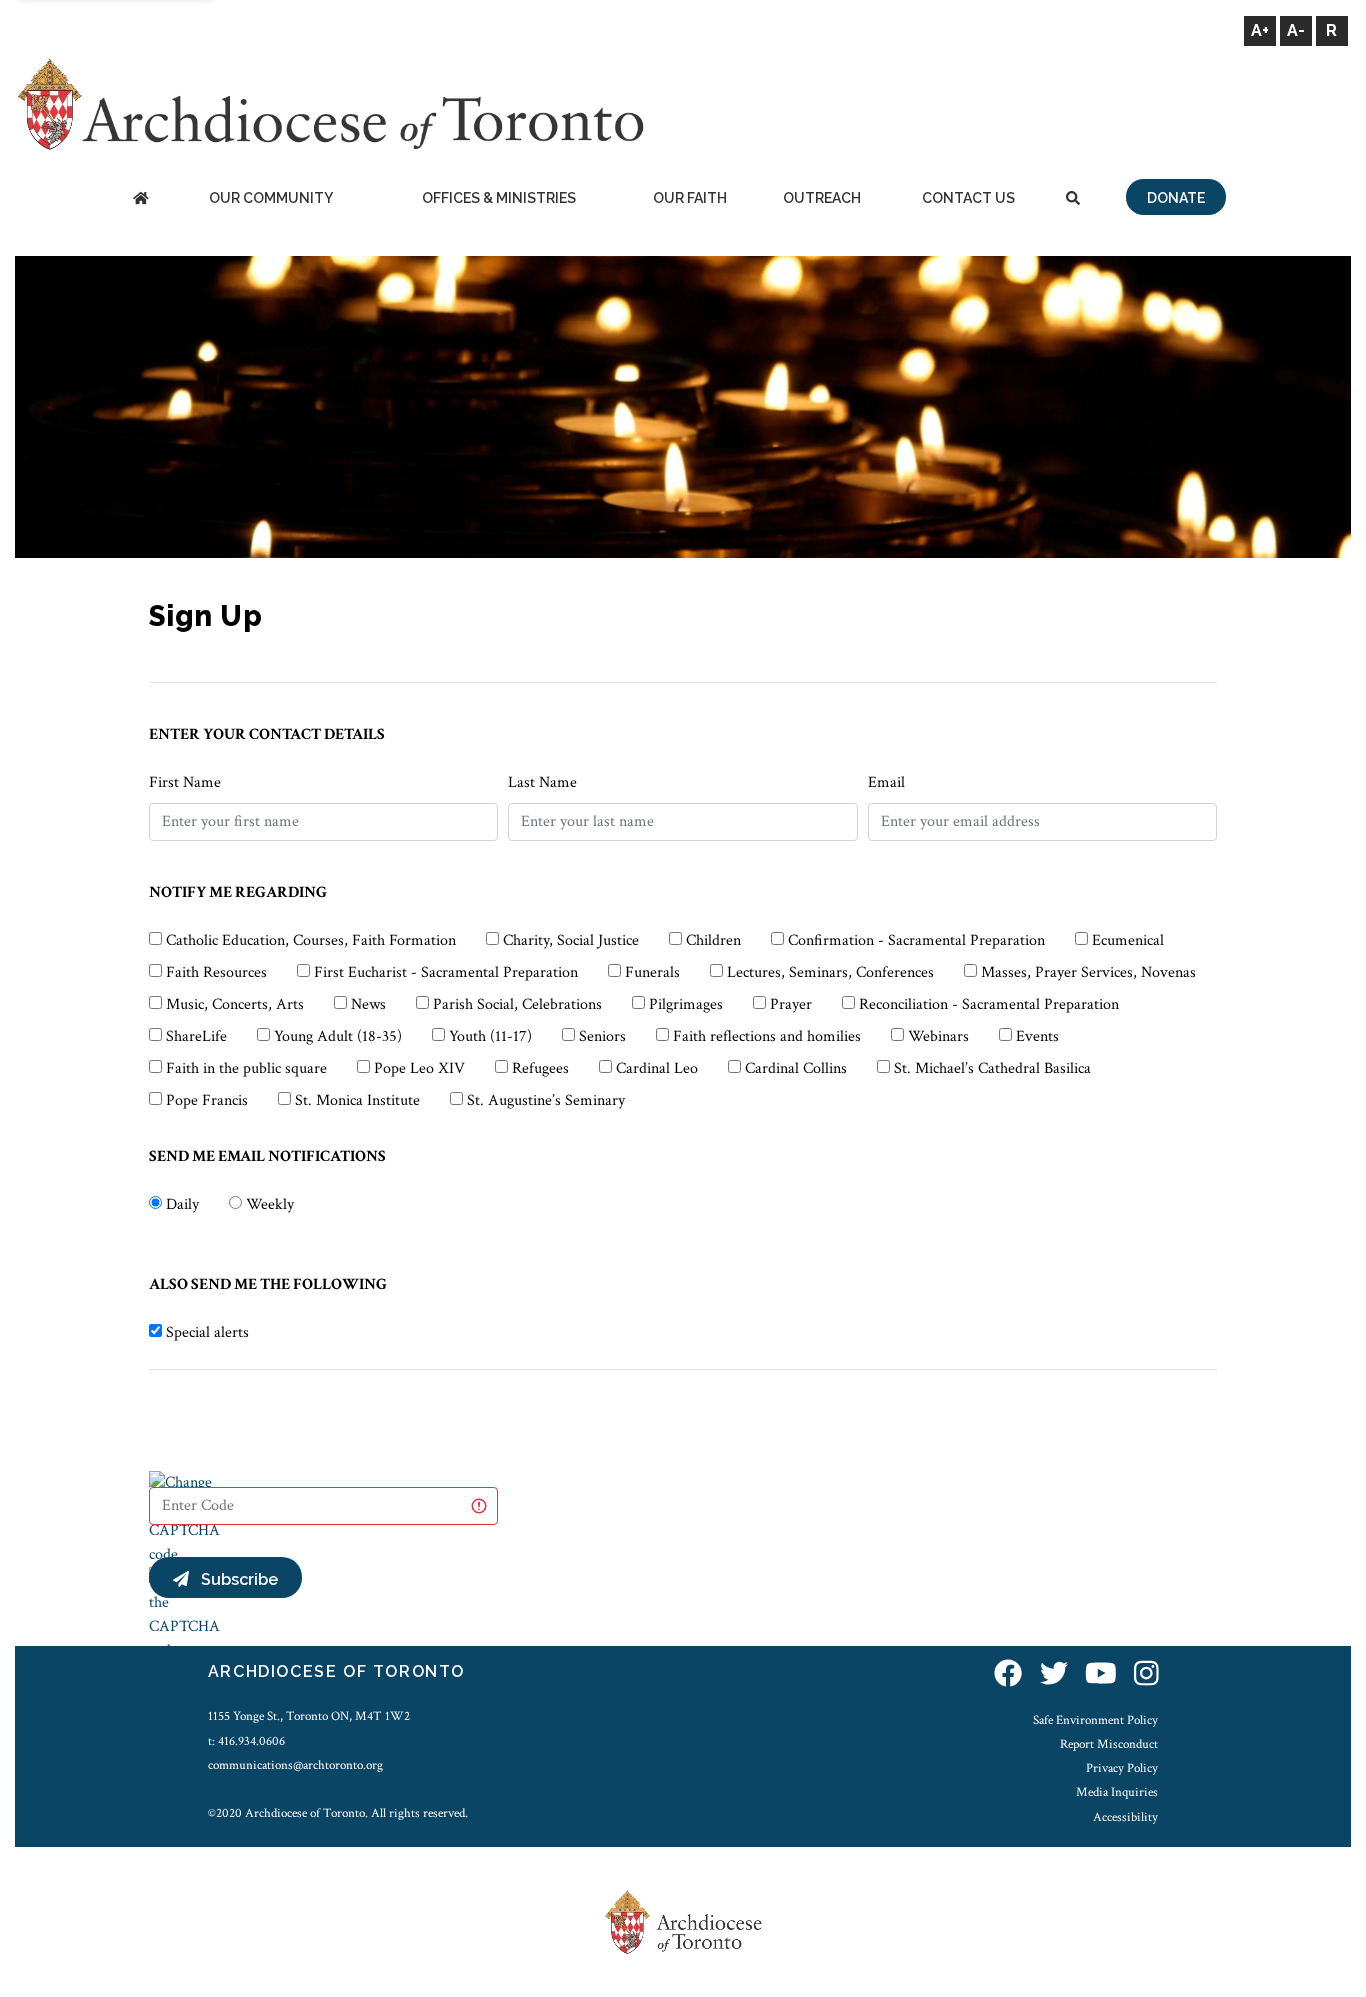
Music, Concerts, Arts (235, 1004)
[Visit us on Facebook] (1008, 1674)
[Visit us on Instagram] (1146, 1674)
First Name (185, 782)
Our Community (271, 198)
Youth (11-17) (490, 1036)
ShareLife (196, 1036)
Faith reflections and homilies (767, 1036)
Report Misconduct (1109, 1744)
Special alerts (207, 1332)
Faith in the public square (246, 1068)
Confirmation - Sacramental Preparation (916, 940)
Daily (182, 1204)
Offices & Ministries (499, 198)
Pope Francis (207, 1100)
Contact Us (968, 198)
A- (1296, 30)
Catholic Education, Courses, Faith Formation (311, 940)
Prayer (791, 1004)
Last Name (542, 782)
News (368, 1004)
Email (886, 782)
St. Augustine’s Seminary (546, 1100)
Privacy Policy (1122, 1768)
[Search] (1073, 199)
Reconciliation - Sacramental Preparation (989, 1004)
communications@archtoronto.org (295, 1765)
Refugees (540, 1068)
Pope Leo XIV (419, 1068)
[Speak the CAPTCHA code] (184, 1613)
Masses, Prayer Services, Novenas (1088, 972)
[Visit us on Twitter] (1054, 1674)
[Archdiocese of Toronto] (329, 103)
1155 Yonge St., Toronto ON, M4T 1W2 (309, 1716)
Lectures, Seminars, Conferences (830, 972)
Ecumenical (1128, 940)
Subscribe (233, 1579)
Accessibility (1125, 1817)
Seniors (602, 1036)
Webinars (938, 1036)
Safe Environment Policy (1095, 1720)
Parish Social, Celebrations (517, 1004)
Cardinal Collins (796, 1068)
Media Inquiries (1117, 1792)
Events (1037, 1036)
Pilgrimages (686, 1004)
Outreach (822, 198)
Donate (1176, 198)
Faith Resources (216, 972)
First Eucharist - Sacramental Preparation (446, 972)
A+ (1260, 30)
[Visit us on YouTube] (1101, 1674)
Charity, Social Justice (571, 940)
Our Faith (690, 198)
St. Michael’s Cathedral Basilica (992, 1068)
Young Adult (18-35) (338, 1036)
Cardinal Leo (657, 1068)
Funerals (652, 972)
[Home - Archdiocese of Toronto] (140, 199)
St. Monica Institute (357, 1100)
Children (713, 940)
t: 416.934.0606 (246, 1741)
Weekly (270, 1204)
